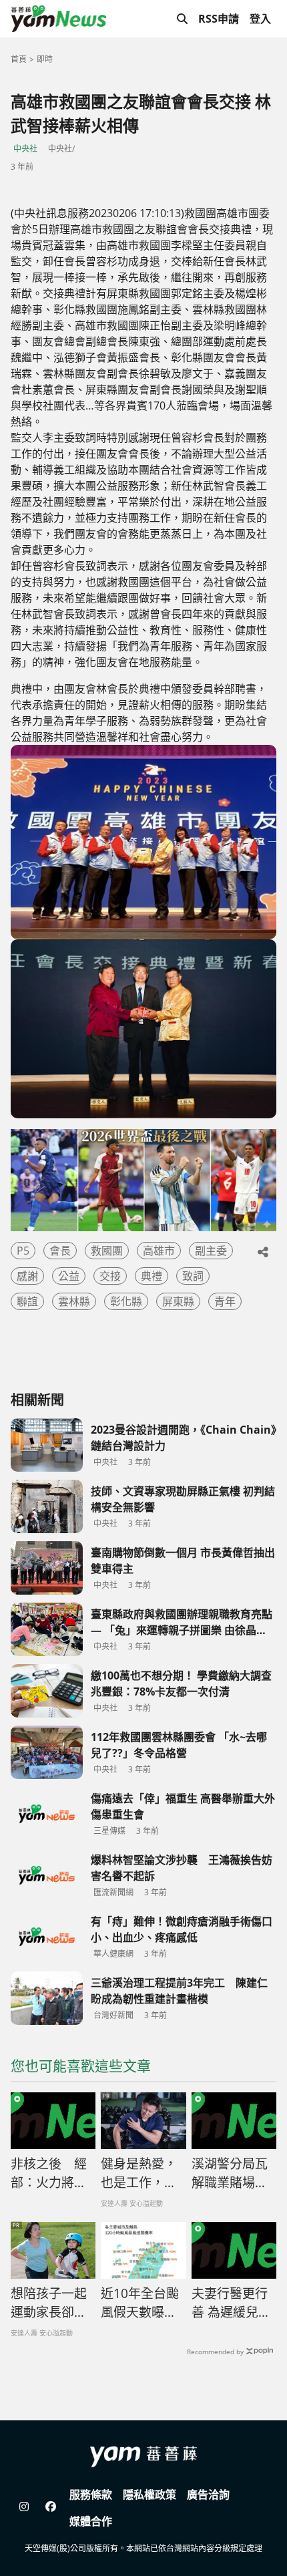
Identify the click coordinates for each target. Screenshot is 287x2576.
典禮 (152, 1276)
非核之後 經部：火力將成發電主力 (49, 2174)
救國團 (107, 1251)
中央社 (25, 149)
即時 (45, 59)
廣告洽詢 (208, 2494)
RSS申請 (219, 19)
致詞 (193, 1276)
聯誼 (27, 1301)
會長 (60, 1251)
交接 (110, 1276)
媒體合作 (91, 2521)
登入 (260, 19)
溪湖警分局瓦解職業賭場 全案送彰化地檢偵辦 (230, 2174)
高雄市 (159, 1251)
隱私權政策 (150, 2494)
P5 (23, 1251)
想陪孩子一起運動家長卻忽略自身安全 (49, 2303)
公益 (69, 1276)
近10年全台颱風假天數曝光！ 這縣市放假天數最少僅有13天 (140, 2303)
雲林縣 (74, 1301)
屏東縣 (178, 1301)
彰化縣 (126, 1301)
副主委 (211, 1251)
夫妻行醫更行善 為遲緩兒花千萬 (231, 2303)
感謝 (27, 1276)
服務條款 (91, 2494)
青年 (225, 1301)
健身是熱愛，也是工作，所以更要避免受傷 (139, 2174)
